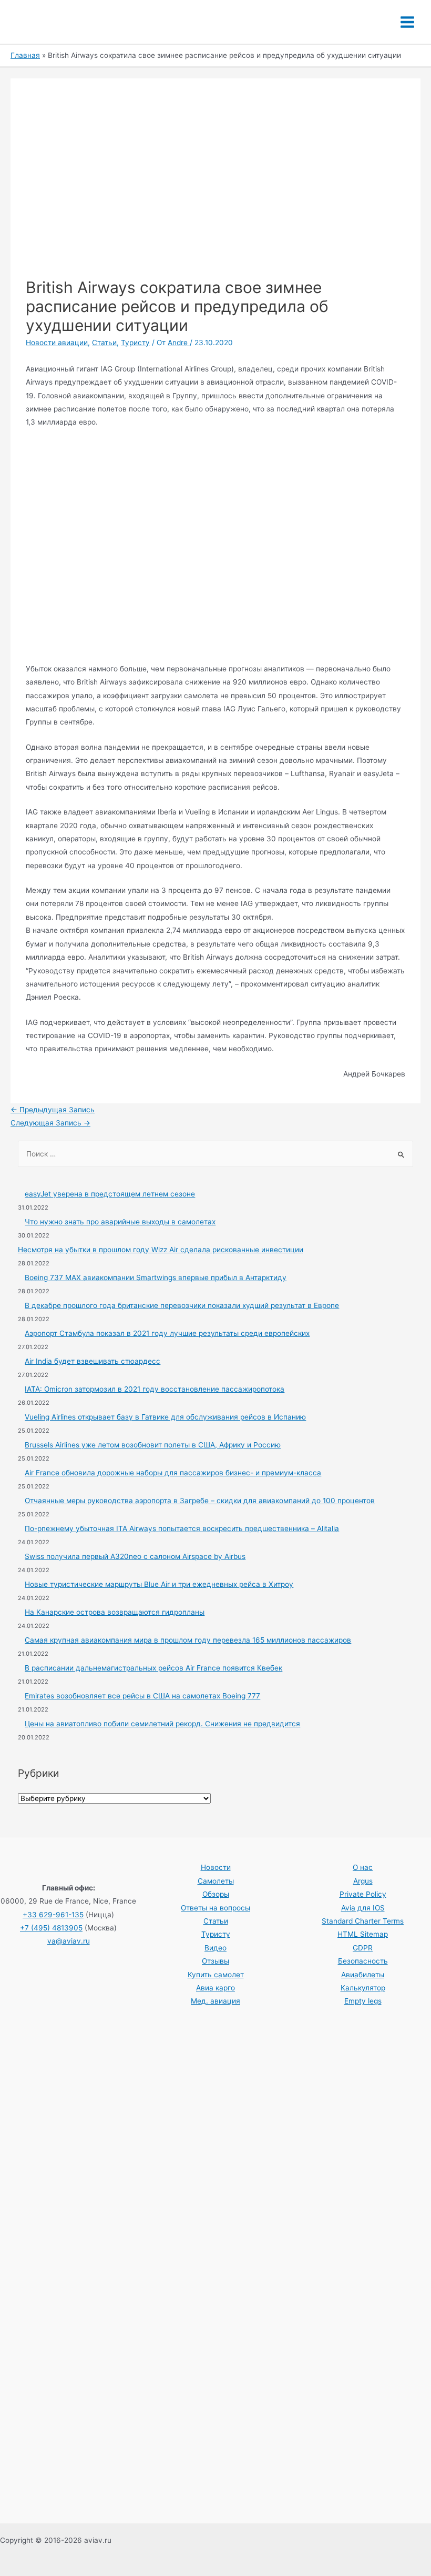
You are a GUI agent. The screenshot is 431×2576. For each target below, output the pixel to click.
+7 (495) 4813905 (51, 1928)
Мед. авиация (215, 2001)
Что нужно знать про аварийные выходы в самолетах (120, 1222)
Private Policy (363, 1894)
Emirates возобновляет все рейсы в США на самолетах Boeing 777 (142, 1696)
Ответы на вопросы (215, 1908)
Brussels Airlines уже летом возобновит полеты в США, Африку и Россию (153, 1445)
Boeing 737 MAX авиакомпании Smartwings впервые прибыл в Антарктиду (156, 1277)
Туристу (135, 343)
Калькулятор (363, 1988)
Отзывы (215, 1961)
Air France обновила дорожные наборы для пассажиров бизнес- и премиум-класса (173, 1473)
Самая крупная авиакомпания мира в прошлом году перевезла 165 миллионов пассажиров (188, 1640)
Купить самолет (216, 1975)
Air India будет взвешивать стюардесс (93, 1361)
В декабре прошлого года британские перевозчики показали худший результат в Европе (182, 1305)
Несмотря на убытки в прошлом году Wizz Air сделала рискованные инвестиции (161, 1250)
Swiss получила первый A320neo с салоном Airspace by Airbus (135, 1556)
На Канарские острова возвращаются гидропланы (115, 1612)
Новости (216, 1867)
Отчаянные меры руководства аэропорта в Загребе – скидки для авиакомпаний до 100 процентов (200, 1501)
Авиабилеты (363, 1975)
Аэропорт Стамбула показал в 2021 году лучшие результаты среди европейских (167, 1333)
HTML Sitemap (363, 1934)
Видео (215, 1948)
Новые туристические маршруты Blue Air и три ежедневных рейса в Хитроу (159, 1584)
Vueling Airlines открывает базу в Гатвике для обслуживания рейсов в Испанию (165, 1417)
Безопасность (363, 1961)
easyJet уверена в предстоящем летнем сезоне (110, 1194)
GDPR (363, 1948)
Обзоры (216, 1894)
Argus (363, 1881)
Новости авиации (57, 343)
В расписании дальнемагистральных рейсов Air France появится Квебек (153, 1668)
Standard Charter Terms (363, 1921)
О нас (363, 1867)
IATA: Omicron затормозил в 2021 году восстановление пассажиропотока (155, 1389)
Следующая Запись (50, 1123)
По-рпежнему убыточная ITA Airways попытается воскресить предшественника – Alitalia (182, 1528)
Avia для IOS (363, 1908)
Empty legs (363, 2001)
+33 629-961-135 (53, 1915)
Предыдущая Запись (53, 1110)
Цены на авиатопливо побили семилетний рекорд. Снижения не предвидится (162, 1724)
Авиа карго (215, 1988)
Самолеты (216, 1881)
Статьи (104, 343)
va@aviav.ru (69, 1941)
